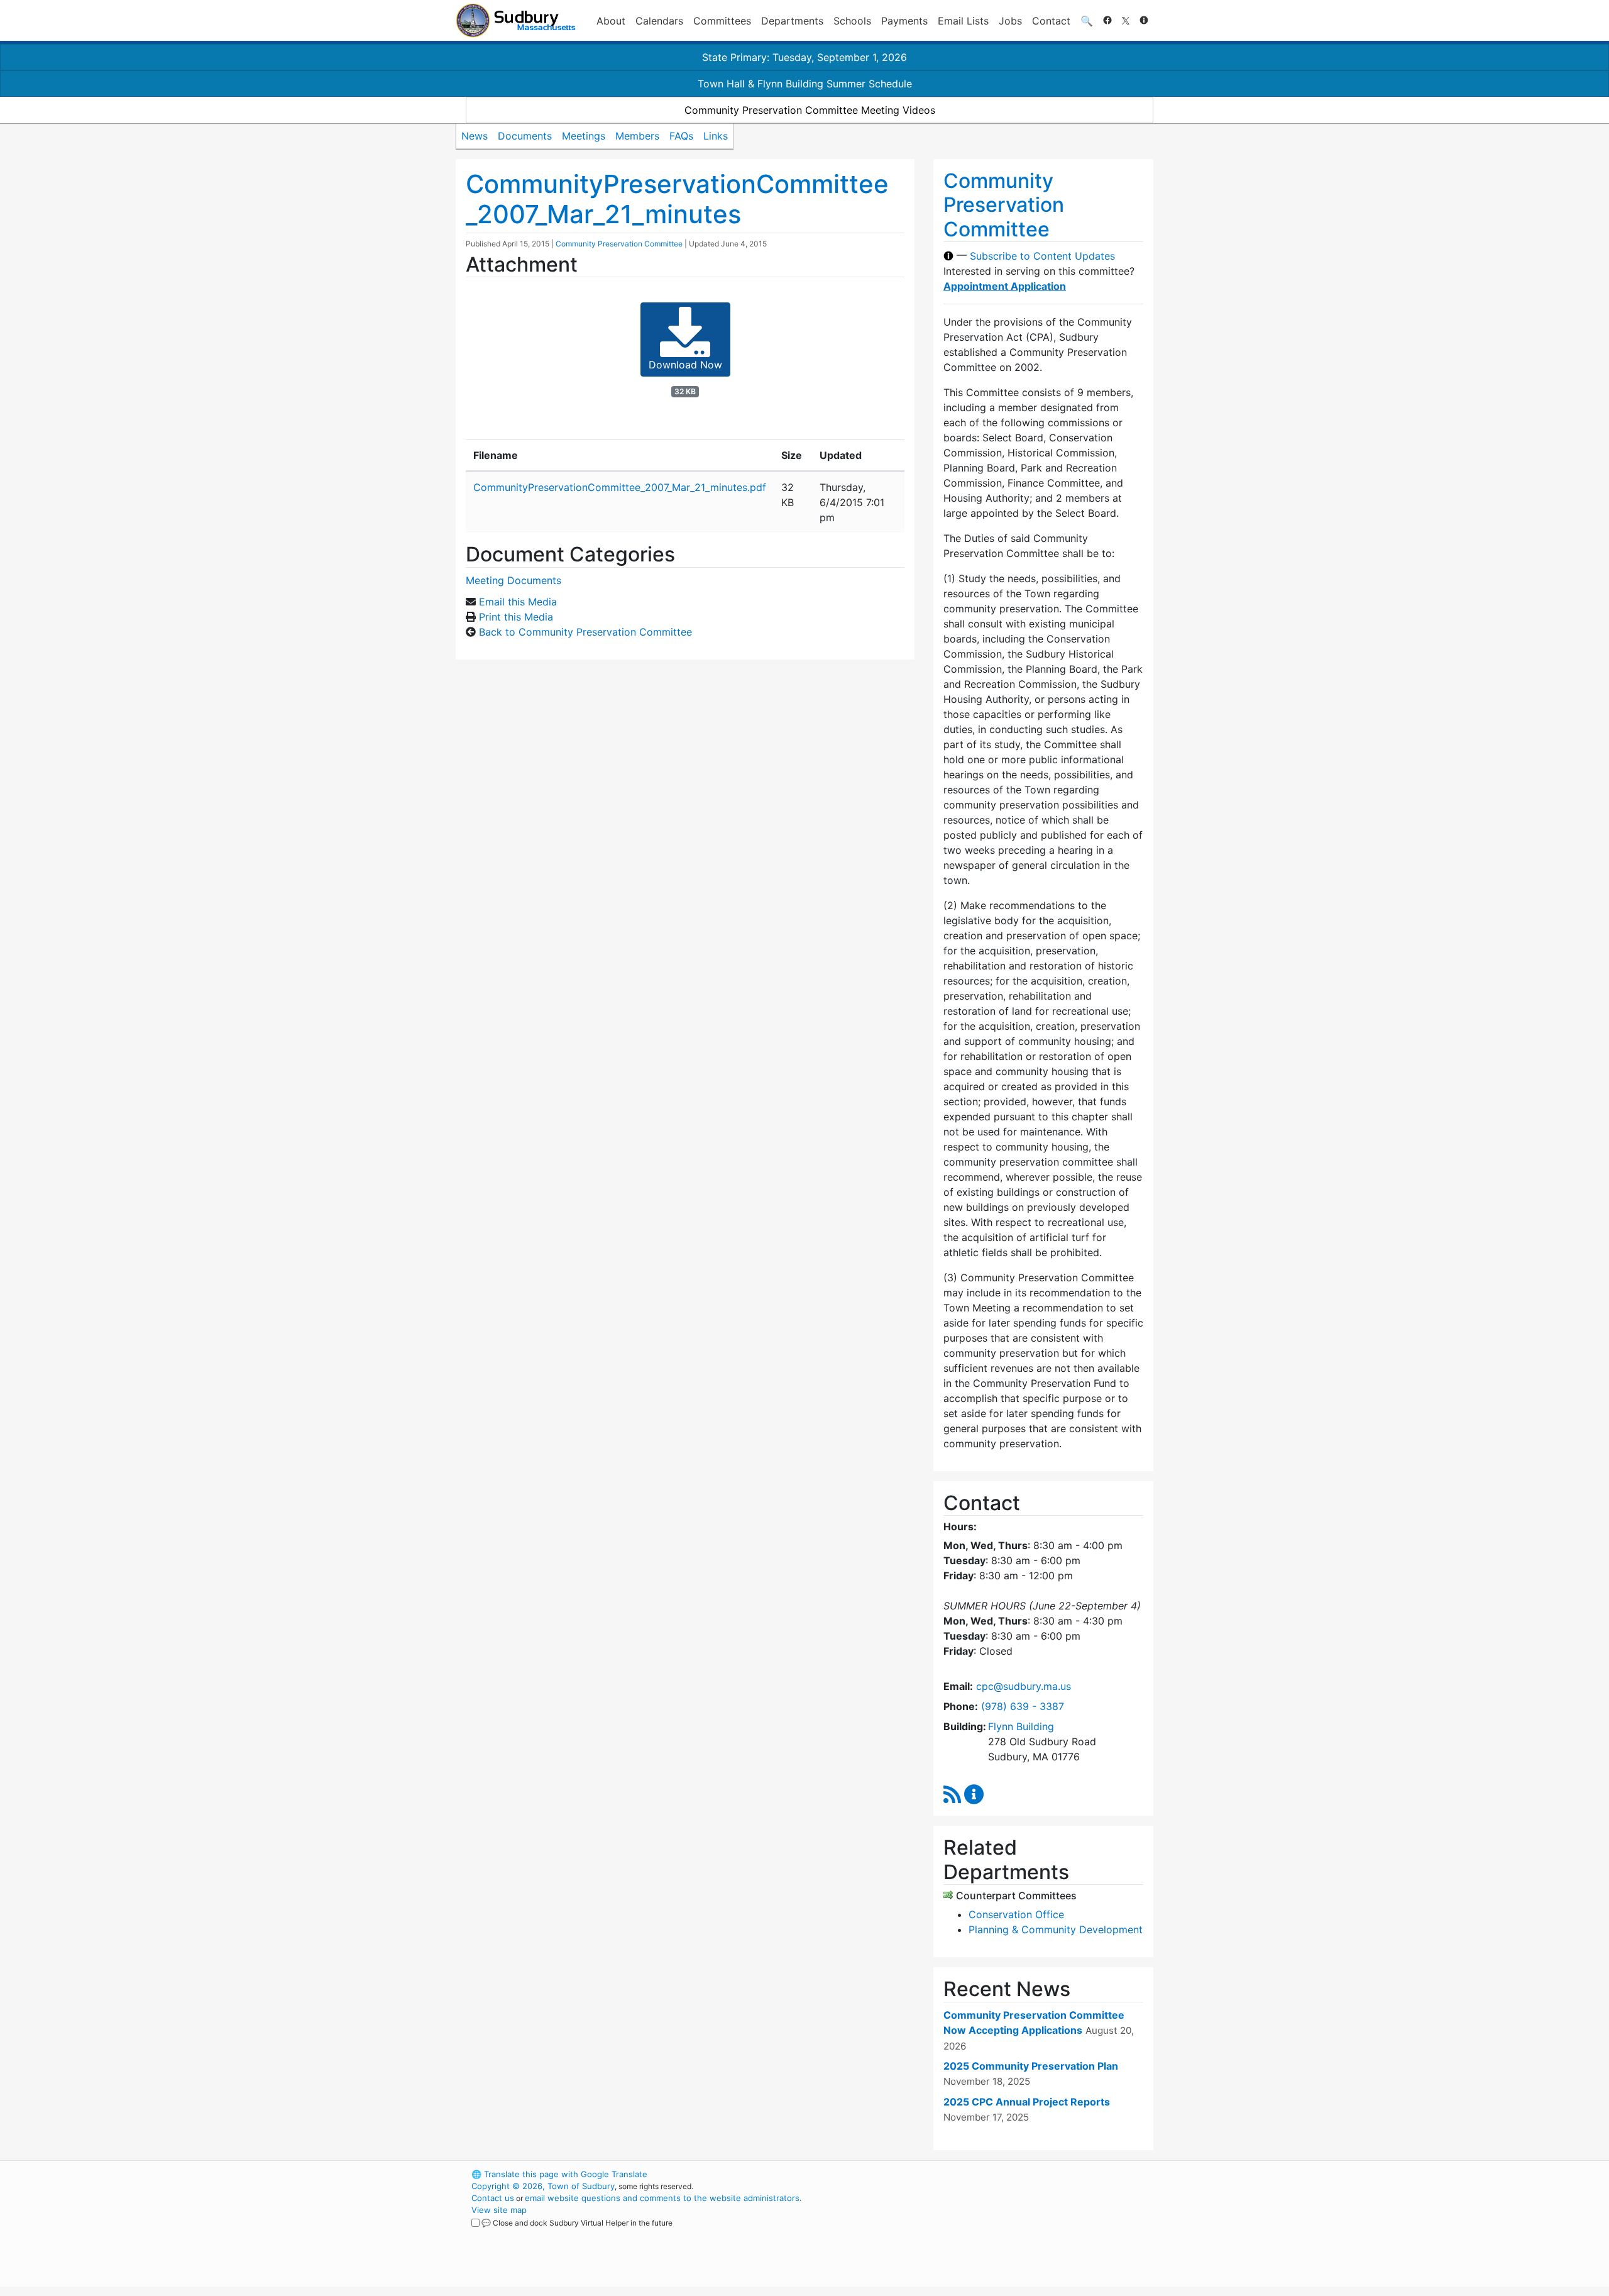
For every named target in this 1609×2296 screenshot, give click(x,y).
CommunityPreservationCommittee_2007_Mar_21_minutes (677, 199)
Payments (904, 21)
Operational (1006, 2234)
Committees (722, 21)
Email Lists (963, 21)
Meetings (584, 136)
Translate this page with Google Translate (559, 2174)
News (475, 136)
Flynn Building (1021, 1726)
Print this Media (516, 617)
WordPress (984, 2174)
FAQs (681, 136)
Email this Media (518, 602)
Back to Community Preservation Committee (585, 632)
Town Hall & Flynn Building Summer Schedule (805, 84)
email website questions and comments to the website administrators (662, 2198)
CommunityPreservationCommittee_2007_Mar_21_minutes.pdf (620, 487)
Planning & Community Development (1056, 1929)
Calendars (659, 21)
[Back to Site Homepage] (516, 20)
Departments (792, 21)
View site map (499, 2210)
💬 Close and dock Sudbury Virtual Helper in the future (577, 2223)
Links (716, 136)
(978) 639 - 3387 (1023, 1706)
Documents (525, 136)
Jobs (1010, 21)
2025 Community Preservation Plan (1031, 2066)
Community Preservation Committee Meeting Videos (810, 110)
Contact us (493, 2198)
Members (637, 136)
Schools (852, 21)
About (611, 21)
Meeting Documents (513, 580)
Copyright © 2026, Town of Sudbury (543, 2186)
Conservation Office (1016, 1914)
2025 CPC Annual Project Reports (1027, 2102)
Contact (1051, 21)
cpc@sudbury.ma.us (1024, 1686)
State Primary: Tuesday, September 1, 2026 (804, 57)
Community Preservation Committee (619, 244)
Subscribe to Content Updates (1042, 256)
